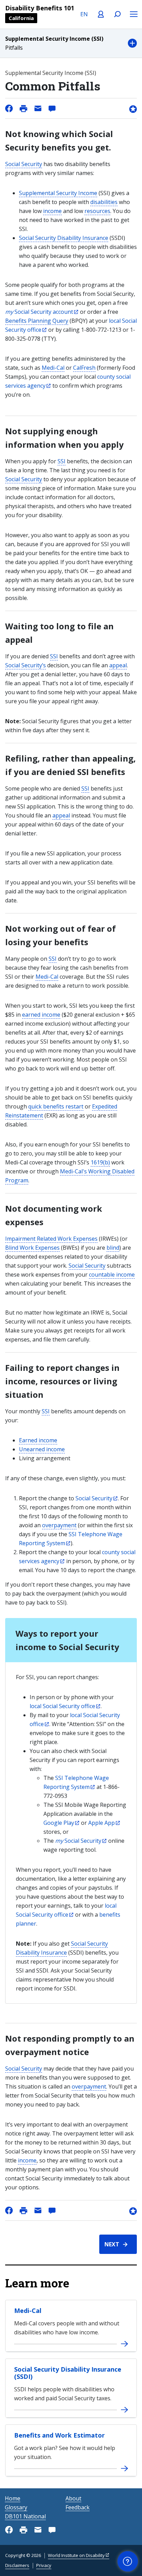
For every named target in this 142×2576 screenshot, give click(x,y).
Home (13, 2498)
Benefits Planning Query (37, 321)
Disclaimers (17, 2565)
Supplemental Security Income (58, 193)
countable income (112, 1275)
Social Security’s (26, 665)
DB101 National (25, 2516)
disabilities (104, 202)
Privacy (44, 2565)
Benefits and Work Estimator (59, 2435)
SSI (62, 461)
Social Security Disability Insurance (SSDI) (68, 2373)
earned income (41, 1015)
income (52, 211)
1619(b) (100, 1162)
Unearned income (42, 1449)
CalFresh (84, 368)
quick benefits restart (56, 1106)
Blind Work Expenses (32, 1248)
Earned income (38, 1440)
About (73, 2498)
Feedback (78, 2507)
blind (113, 1248)
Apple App (102, 1823)
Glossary (16, 2507)
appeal (118, 665)
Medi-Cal (53, 368)
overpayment (59, 1525)
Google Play (59, 1823)
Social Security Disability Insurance (64, 238)
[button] (71, 43)
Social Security (24, 164)
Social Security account (39, 312)
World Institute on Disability (76, 2555)
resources (97, 211)
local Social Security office (62, 1706)
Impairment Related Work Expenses (51, 1239)
